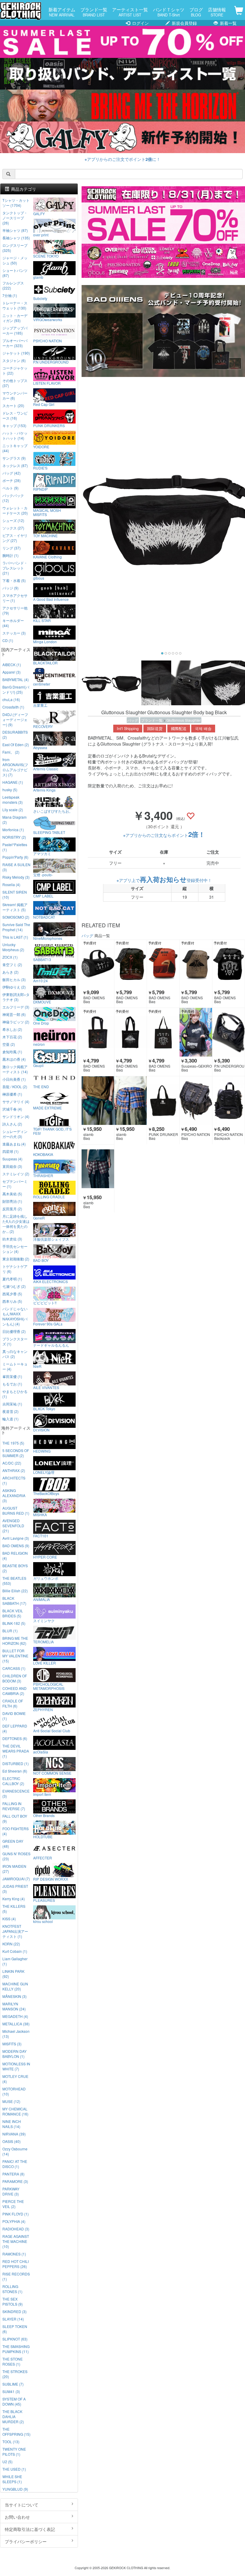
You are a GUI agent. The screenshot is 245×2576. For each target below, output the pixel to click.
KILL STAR (42, 620)
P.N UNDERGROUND (51, 362)
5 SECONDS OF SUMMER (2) (16, 1453)
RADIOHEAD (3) (16, 2229)
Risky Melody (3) (16, 877)
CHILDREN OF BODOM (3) (15, 1678)
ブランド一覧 (94, 12)
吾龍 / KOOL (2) (15, 1087)
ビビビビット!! (45, 1302)
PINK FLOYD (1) (16, 2214)
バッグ (133, 720)
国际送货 (155, 729)
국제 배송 (203, 729)
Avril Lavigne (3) (16, 1538)
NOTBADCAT (44, 917)
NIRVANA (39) (14, 2134)
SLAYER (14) (13, 2319)
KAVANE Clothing (48, 557)
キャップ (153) (14, 425)
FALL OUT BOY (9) (15, 1819)
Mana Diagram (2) (14, 820)
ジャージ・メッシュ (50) (15, 260)
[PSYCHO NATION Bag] (196, 1100)
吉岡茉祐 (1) (12, 1404)
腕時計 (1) (10, 555)
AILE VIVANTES (46, 1387)
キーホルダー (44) (13, 623)
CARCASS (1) (14, 1668)
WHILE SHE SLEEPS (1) (12, 2479)
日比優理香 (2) (14, 1331)
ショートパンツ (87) (15, 273)
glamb (38, 277)
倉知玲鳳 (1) (12, 1052)
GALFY (39, 213)
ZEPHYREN (43, 1709)
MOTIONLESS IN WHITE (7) (16, 2066)
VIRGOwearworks (48, 319)
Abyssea (40, 747)
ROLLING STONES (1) (12, 2289)
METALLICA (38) (16, 2024)
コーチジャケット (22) (15, 370)
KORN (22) (11, 1944)
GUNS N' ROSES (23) (16, 1856)
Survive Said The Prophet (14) (16, 927)
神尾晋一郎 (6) (14, 1014)
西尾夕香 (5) (12, 1294)
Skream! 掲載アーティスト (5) (15, 907)
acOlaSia (41, 1752)
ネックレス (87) (15, 465)
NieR (37, 1366)
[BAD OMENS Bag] (98, 964)
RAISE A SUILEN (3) (16, 867)
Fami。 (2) (11, 752)
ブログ (196, 12)
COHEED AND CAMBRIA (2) (14, 1691)
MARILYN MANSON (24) (14, 2006)
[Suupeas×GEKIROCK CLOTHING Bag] (196, 1032)
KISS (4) (9, 1919)
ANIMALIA (42, 1599)
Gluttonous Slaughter (184, 720)
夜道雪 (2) (10, 1411)
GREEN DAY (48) (13, 1844)
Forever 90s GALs (48, 1324)
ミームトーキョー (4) (15, 1366)
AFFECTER (43, 1858)
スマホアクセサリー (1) (15, 598)
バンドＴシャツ (169, 12)
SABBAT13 (42, 959)
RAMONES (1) (14, 2254)
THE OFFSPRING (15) (16, 2432)
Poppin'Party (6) (15, 857)
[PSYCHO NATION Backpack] (229, 1100)
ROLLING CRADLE (49, 1197)
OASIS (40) (12, 2141)
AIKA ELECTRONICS (50, 1281)
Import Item (42, 1794)
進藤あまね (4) (14, 1144)
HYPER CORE (45, 1557)
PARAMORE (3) (15, 2181)
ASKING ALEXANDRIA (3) (14, 1495)
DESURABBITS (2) (15, 735)
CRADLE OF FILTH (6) (13, 1703)
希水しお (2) (12, 1029)
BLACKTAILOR (45, 663)
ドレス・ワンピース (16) (15, 415)
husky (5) (10, 790)
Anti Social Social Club (52, 1730)
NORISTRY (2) (14, 837)
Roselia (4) (11, 884)
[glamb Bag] (98, 1100)
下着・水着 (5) (14, 580)
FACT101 (41, 1536)
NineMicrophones (48, 938)
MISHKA (40, 1514)
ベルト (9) (10, 488)
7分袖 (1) (10, 295)
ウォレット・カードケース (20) (15, 510)
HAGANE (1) (13, 782)
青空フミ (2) (12, 964)
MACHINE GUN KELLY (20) (15, 1986)
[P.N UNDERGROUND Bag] (229, 1032)
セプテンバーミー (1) (15, 1184)
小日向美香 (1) (14, 1079)
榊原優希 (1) (12, 1094)
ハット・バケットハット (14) (15, 435)
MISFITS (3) (12, 2044)
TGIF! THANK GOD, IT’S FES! (52, 1131)
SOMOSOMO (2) (16, 917)
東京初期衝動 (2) (16, 1259)
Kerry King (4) (14, 1899)
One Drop (41, 1023)
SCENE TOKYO (46, 256)
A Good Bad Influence (51, 599)
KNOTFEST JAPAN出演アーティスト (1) (15, 1931)
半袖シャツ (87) (15, 230)
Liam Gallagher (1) (15, 1961)
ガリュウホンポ (46, 1578)
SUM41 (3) (11, 2391)
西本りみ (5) (12, 1301)
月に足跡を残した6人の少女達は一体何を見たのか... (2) (16, 1224)
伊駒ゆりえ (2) (14, 987)
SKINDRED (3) (14, 2311)
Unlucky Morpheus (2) (13, 947)
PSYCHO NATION (48, 341)
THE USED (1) (14, 2469)
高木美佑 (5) (12, 1194)
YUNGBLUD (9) (15, 2489)
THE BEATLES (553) (14, 1581)
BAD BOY (41, 1260)
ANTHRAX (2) (14, 1470)
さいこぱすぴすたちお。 (53, 811)
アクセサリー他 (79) (15, 610)
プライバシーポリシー (26, 2541)
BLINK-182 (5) (14, 1623)
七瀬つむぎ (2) (14, 1286)
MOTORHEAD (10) (14, 2091)
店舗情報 (217, 12)
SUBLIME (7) (13, 2384)
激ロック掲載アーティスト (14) (15, 1069)
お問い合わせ (17, 2517)
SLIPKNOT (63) (15, 2339)
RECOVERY (43, 726)
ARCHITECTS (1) (14, 1480)
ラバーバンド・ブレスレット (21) (15, 568)
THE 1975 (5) (13, 1443)
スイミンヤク (44, 1620)
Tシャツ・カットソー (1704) (16, 203)
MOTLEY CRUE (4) (15, 2079)
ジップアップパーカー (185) (15, 330)
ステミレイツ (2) (16, 1174)
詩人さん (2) (12, 1124)
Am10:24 (40, 980)
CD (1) (8, 640)
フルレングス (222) (13, 285)
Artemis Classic (46, 769)
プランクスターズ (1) (15, 1341)
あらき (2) (10, 972)
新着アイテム (62, 12)
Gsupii (38, 1065)
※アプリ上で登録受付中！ (164, 880)
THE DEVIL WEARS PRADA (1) (16, 1751)
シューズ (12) (13, 520)
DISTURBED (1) (16, 1763)
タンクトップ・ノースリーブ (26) (15, 218)
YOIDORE (41, 446)
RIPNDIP (40, 489)
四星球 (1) (10, 1151)
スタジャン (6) (14, 360)
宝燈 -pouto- (43, 874)
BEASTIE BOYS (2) (15, 1568)
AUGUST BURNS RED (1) (16, 1511)
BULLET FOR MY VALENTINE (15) (15, 1656)
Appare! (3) (12, 672)
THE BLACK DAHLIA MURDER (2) (13, 2416)
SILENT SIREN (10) (15, 894)
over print (41, 235)
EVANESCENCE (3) (16, 1793)
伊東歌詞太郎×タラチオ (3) (16, 997)
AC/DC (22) (12, 1463)
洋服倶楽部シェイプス (51, 1239)
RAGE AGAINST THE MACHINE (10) (16, 2241)
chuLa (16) (11, 699)
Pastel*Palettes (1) (15, 847)
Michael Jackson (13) (16, 2034)
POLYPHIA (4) (14, 2221)
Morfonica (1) (13, 830)
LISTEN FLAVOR (47, 383)
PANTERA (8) (13, 2174)
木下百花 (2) (12, 1037)
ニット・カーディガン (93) (15, 318)
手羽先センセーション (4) (15, 1249)
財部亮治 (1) (12, 1201)
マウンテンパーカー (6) (15, 395)
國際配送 (179, 729)
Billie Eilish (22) (15, 1591)
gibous (39, 578)
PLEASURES (44, 1900)
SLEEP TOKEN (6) (15, 2329)
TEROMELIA (43, 1642)
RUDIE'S (40, 468)
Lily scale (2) (13, 810)
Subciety (40, 298)
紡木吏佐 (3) (12, 1239)
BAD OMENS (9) (16, 1546)
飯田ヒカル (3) (14, 979)
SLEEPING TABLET (49, 832)
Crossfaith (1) (13, 707)
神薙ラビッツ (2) (16, 1022)
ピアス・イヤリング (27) (15, 538)
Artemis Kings (44, 790)
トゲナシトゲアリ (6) (15, 1269)
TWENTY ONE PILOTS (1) (14, 2452)
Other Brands (44, 1815)
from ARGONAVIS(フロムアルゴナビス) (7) (15, 767)
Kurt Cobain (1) (15, 1951)
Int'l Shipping (128, 729)
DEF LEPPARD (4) (15, 1728)
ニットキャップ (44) (15, 448)
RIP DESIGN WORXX (51, 1879)
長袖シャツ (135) (16, 238)
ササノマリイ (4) (16, 1101)
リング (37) (12, 548)
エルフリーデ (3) (16, 1007)
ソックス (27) (13, 528)
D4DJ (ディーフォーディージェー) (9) (15, 719)
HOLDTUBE (43, 1836)
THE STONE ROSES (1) (13, 2361)
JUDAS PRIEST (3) (15, 1889)
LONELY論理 (44, 1472)
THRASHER (43, 1175)
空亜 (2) (9, 1044)
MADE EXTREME (48, 1108)
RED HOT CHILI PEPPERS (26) (16, 2264)
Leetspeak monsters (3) (13, 800)
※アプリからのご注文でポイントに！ (122, 159)
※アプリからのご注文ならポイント (164, 835)
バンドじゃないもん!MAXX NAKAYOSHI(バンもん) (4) (15, 1316)
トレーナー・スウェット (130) (15, 305)
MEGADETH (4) (15, 2016)
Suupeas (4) (12, 1159)
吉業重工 (40, 705)
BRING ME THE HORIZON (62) (15, 1641)
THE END (41, 1086)
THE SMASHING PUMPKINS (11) (16, 2349)
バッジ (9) (10, 588)
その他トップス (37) (15, 383)
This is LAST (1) (15, 937)
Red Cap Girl (44, 404)
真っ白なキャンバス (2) (15, 1354)
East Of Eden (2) (16, 745)
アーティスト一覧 (130, 12)
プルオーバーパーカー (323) (15, 343)
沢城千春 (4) (12, 1109)
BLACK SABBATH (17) (14, 1601)
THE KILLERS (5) (14, 1909)
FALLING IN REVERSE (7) (14, 1806)
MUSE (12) (11, 2101)
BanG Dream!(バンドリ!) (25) (16, 689)
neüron (39, 1044)
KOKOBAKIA (43, 1154)
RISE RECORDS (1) (16, 2276)
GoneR (39, 1218)
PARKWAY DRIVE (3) (11, 2191)
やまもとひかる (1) (15, 1394)
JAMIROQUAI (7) (16, 1879)
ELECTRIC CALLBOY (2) (13, 1781)
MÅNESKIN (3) (14, 1996)
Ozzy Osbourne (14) (15, 2151)
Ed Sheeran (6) (15, 1771)
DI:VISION (41, 1430)
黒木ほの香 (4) (14, 1059)
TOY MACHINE (45, 535)
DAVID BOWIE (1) (14, 1716)
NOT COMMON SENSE (52, 1773)
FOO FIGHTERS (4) (16, 1831)
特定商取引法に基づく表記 (30, 2529)
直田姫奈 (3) (12, 1166)
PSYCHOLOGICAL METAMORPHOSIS (49, 1686)
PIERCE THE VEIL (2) (13, 2204)
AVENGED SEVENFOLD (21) (13, 1526)
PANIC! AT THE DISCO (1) (15, 2164)
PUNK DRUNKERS (49, 425)
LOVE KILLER (45, 1663)
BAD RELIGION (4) (15, 1556)
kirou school (43, 1921)
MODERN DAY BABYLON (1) (14, 2054)
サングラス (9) (14, 458)
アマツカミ (42, 853)
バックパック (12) (13, 498)
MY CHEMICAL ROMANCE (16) (15, 2111)
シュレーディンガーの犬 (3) (15, 1134)
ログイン (140, 23)
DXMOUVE (42, 1002)
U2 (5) (7, 2462)
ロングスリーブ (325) (15, 248)
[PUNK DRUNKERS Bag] (163, 1100)
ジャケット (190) (16, 353)
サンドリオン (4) (16, 1116)
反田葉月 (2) (12, 1209)
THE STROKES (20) (15, 2374)
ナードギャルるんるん (51, 1345)
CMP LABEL (43, 896)
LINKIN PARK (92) (13, 1974)
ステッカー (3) (14, 633)
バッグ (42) (12, 473)
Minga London (45, 641)
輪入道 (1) (10, 1419)
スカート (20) (13, 405)
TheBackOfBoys (46, 1493)
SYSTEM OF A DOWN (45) (14, 2401)
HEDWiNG (42, 1451)
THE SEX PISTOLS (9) (13, 2301)
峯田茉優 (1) (12, 1376)
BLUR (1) (10, 1631)
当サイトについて (22, 2505)
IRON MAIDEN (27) (14, 1869)
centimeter (42, 684)
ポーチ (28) (12, 480)
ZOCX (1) (10, 957)
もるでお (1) (12, 1384)
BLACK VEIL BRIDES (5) (13, 1613)
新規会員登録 (184, 23)
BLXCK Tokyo (44, 1408)
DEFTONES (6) (15, 1738)
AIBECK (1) (12, 665)
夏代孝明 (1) (12, 1279)
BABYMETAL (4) (16, 679)
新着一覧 (228, 23)
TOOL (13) (11, 2442)
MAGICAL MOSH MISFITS (47, 512)
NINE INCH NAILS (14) (12, 2124)
